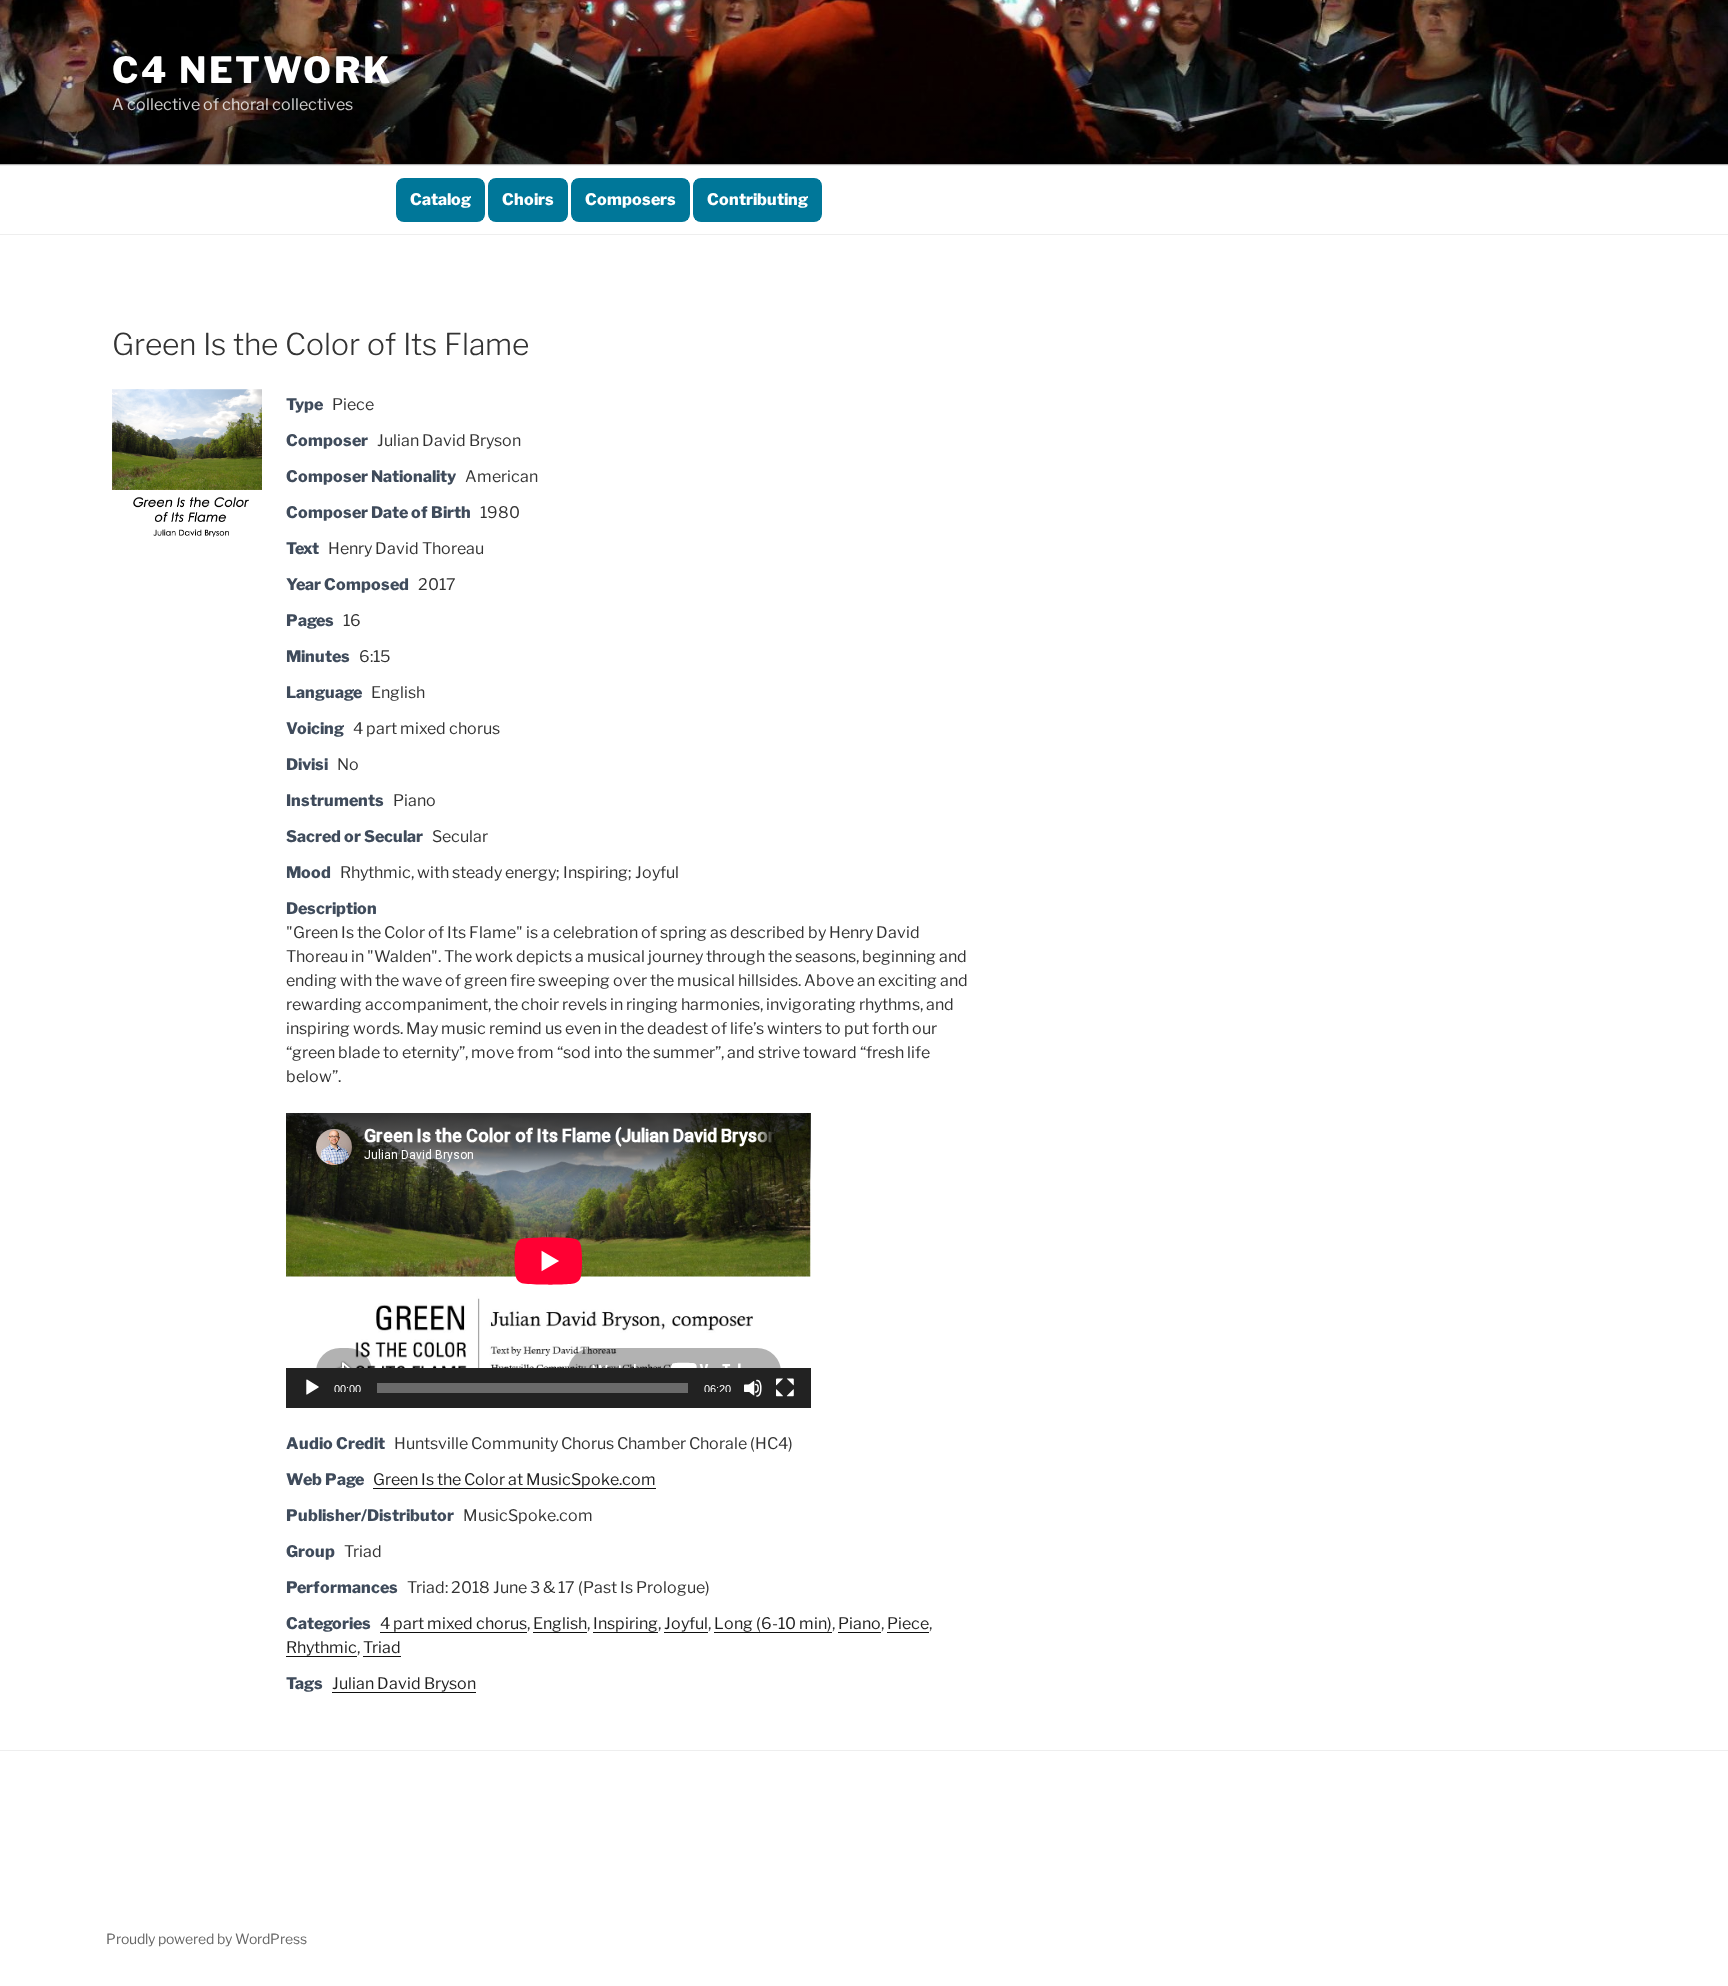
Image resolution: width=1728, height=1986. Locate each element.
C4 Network (252, 70)
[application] (548, 1260)
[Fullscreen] (785, 1388)
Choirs (528, 199)
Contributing (757, 199)
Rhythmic (321, 1647)
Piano (859, 1623)
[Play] (312, 1388)
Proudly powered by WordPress (206, 1938)
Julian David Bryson (404, 1683)
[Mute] (753, 1388)
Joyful (686, 1623)
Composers (630, 199)
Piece (908, 1623)
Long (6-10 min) (773, 1623)
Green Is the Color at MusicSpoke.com (514, 1479)
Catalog (440, 199)
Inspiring (625, 1623)
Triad (382, 1647)
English (560, 1623)
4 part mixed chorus (453, 1623)
